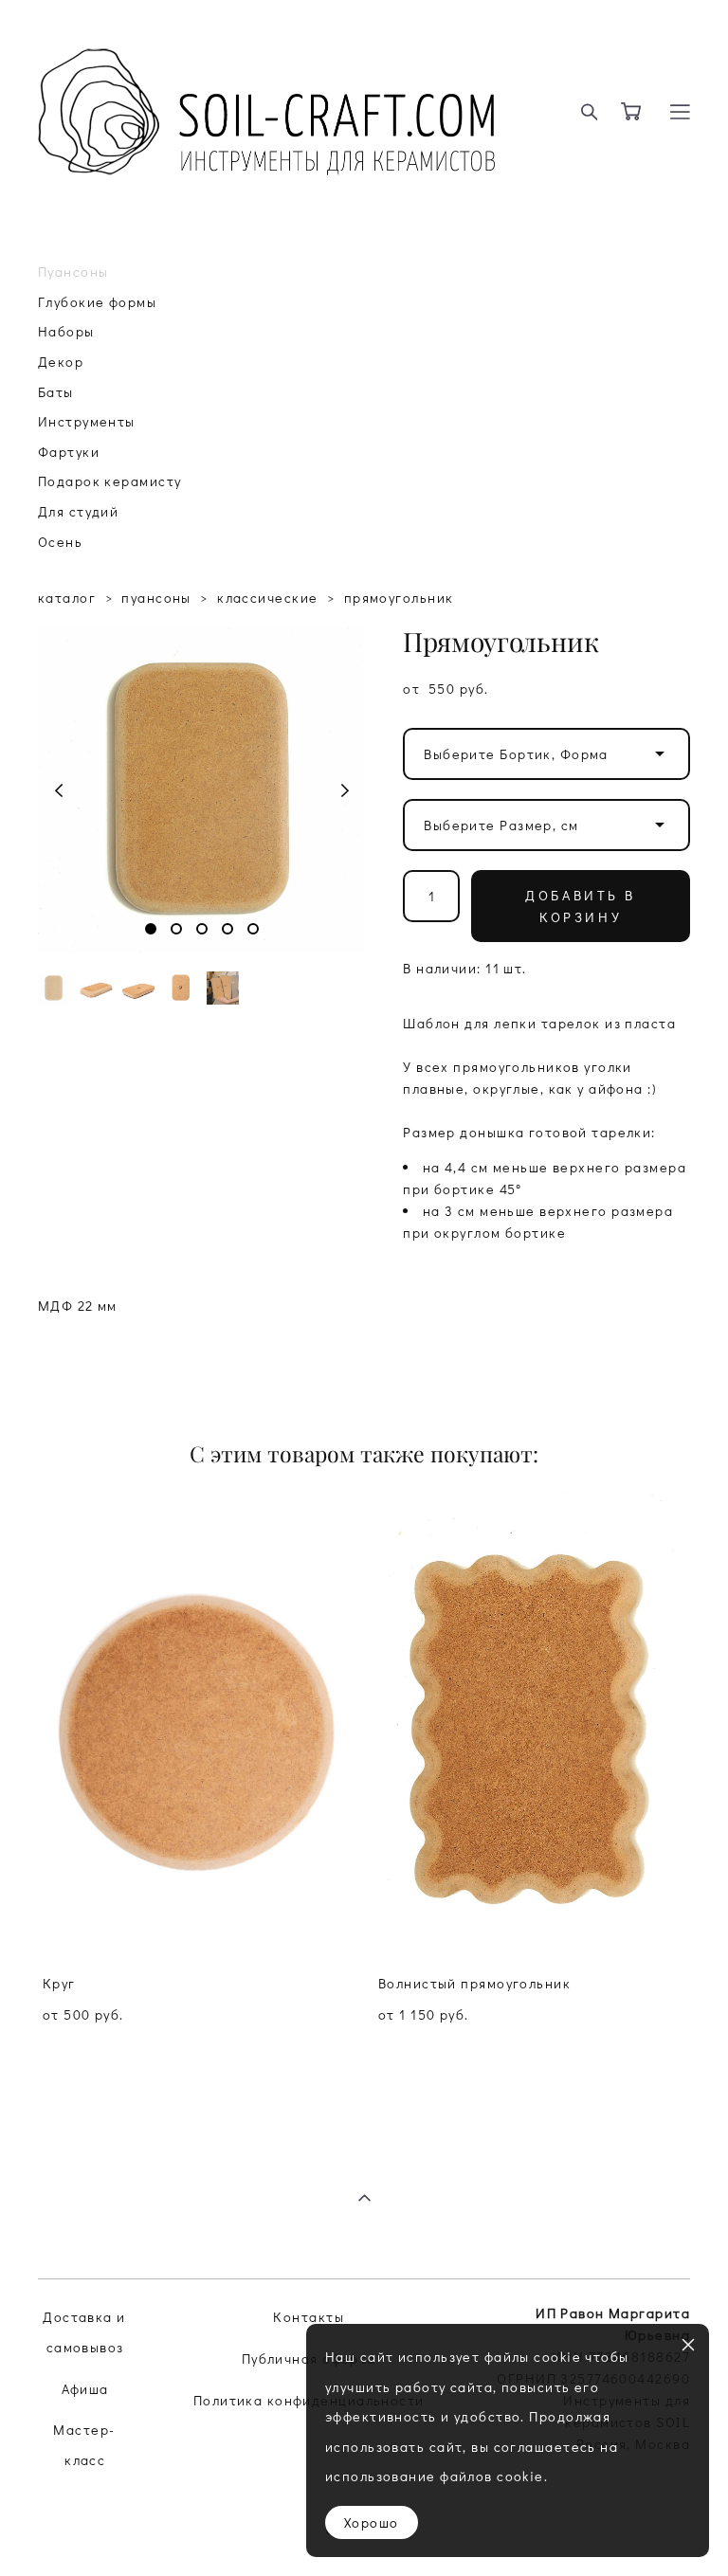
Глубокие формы (97, 302)
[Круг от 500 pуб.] (196, 1725)
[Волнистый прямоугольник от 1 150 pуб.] (532, 1725)
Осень (60, 542)
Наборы (66, 331)
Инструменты (87, 421)
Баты (56, 392)
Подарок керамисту (109, 481)
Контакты (309, 2317)
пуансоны (156, 598)
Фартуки (69, 452)
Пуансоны (73, 272)
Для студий (78, 511)
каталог (67, 598)
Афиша (85, 2389)
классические (267, 598)
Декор (61, 362)
